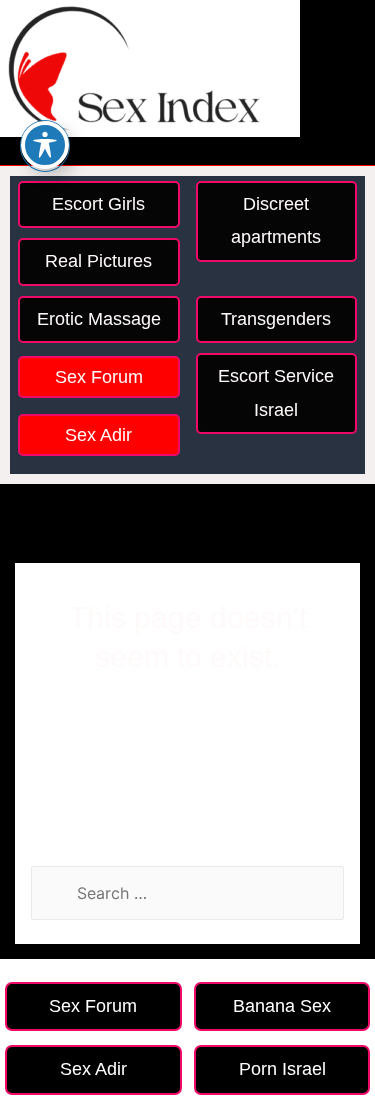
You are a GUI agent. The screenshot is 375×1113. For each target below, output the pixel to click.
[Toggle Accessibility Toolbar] (45, 145)
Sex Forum (99, 377)
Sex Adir (98, 435)
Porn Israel (282, 1069)
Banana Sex (282, 1006)
